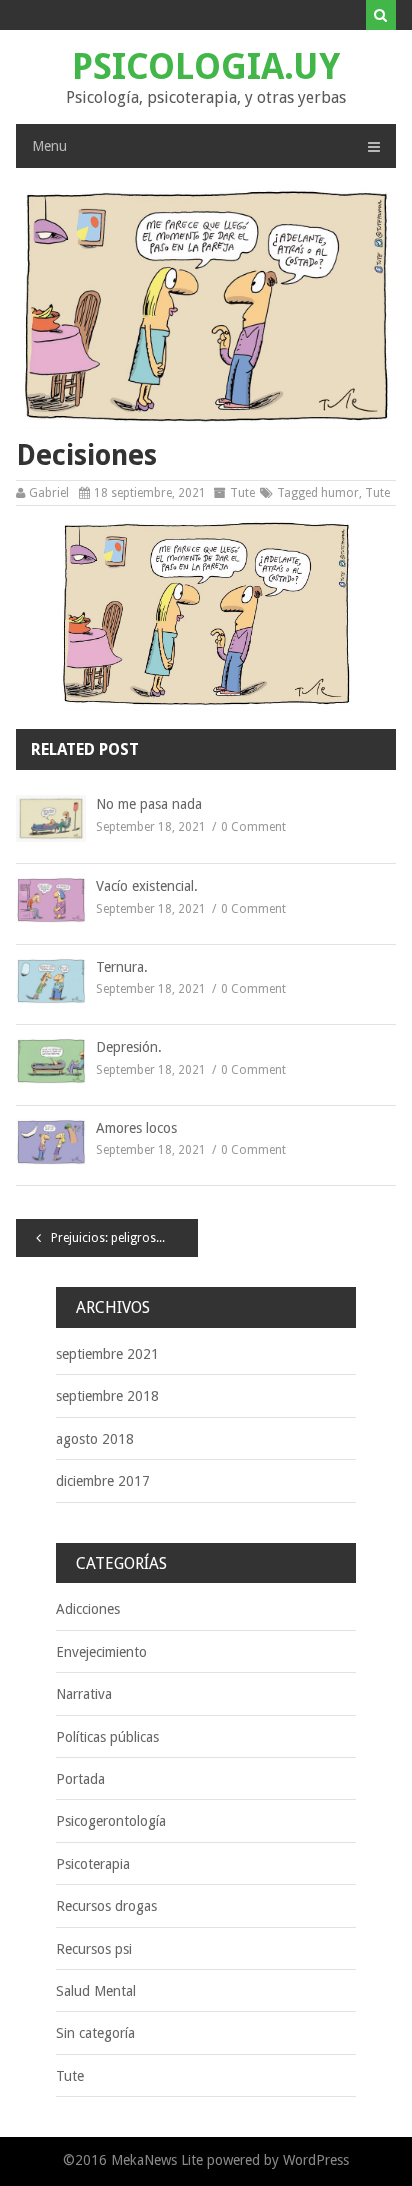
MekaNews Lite (157, 2160)
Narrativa (84, 1694)
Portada (80, 1779)
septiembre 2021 (107, 1354)
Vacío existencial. (147, 886)
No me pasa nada (149, 804)
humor (340, 493)
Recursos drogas (106, 1906)
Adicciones (88, 1609)
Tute (242, 493)
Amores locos (136, 1128)
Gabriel (49, 493)
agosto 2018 (95, 1439)
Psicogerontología (111, 1821)
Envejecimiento (101, 1652)
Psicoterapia (93, 1864)
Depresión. (129, 1047)
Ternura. (122, 967)
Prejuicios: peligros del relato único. (124, 1238)
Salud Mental (96, 1991)
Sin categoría (95, 2033)
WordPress (316, 2160)
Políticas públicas (107, 1737)
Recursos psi (94, 1949)
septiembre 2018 (107, 1396)
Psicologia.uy (206, 66)
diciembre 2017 (103, 1481)
